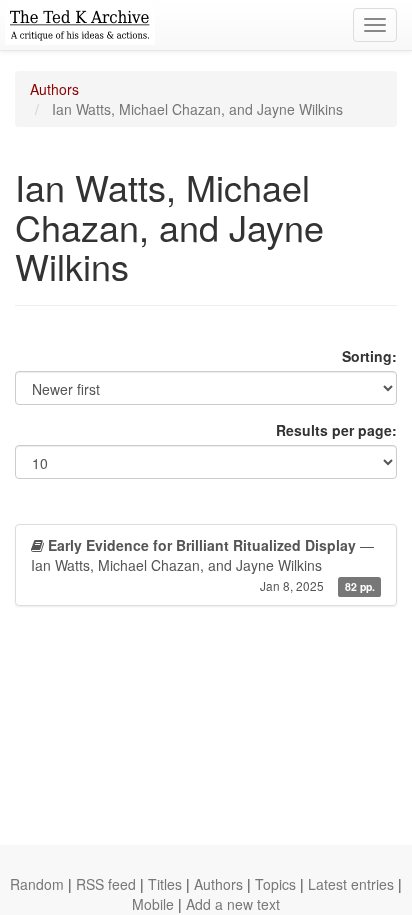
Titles (165, 884)
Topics (275, 884)
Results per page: (336, 430)
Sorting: (369, 356)
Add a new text (233, 904)
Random (37, 884)
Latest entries (351, 884)
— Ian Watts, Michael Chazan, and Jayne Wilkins (203, 564)
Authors (54, 89)
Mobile (153, 904)
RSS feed (106, 884)
